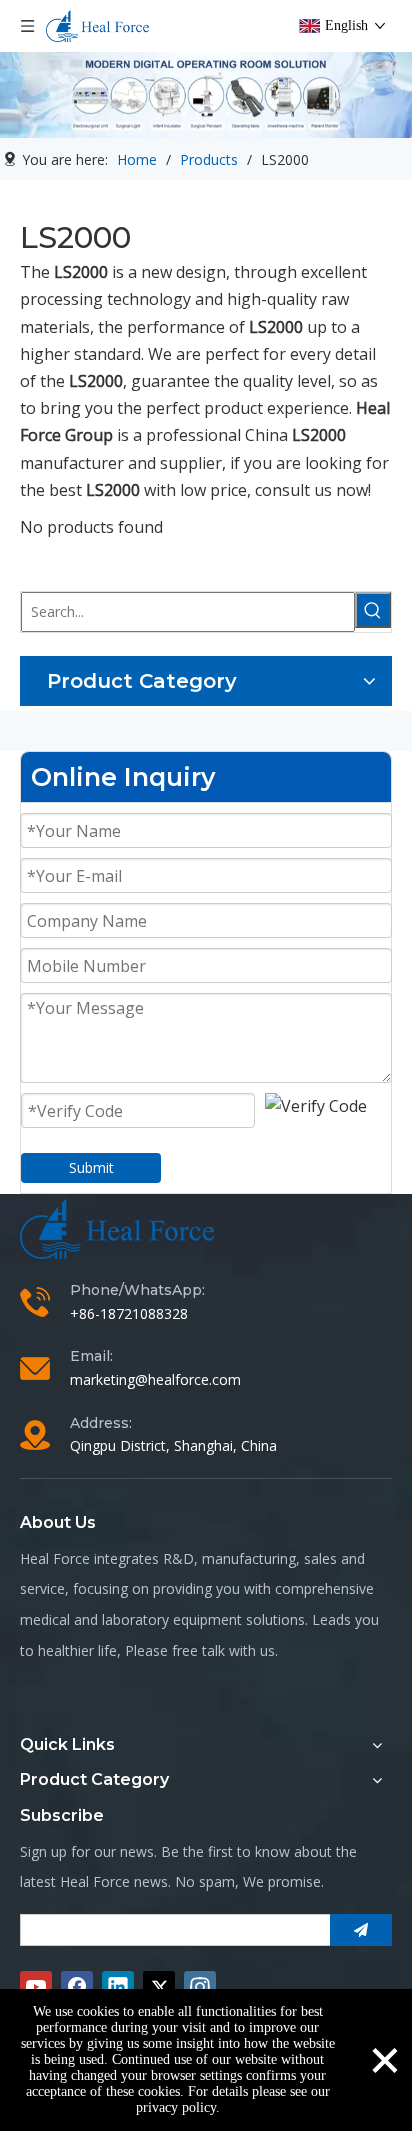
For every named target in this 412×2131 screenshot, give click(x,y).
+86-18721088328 (129, 1313)
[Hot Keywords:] (373, 610)
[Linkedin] (118, 1987)
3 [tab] (228, 114)
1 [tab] (184, 114)
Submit (91, 1167)
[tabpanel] (206, 95)
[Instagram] (200, 1987)
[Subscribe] (361, 1930)
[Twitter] (159, 1987)
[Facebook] (77, 1987)
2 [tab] (206, 114)
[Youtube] (36, 1987)
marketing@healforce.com (155, 1379)
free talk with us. (225, 1650)
